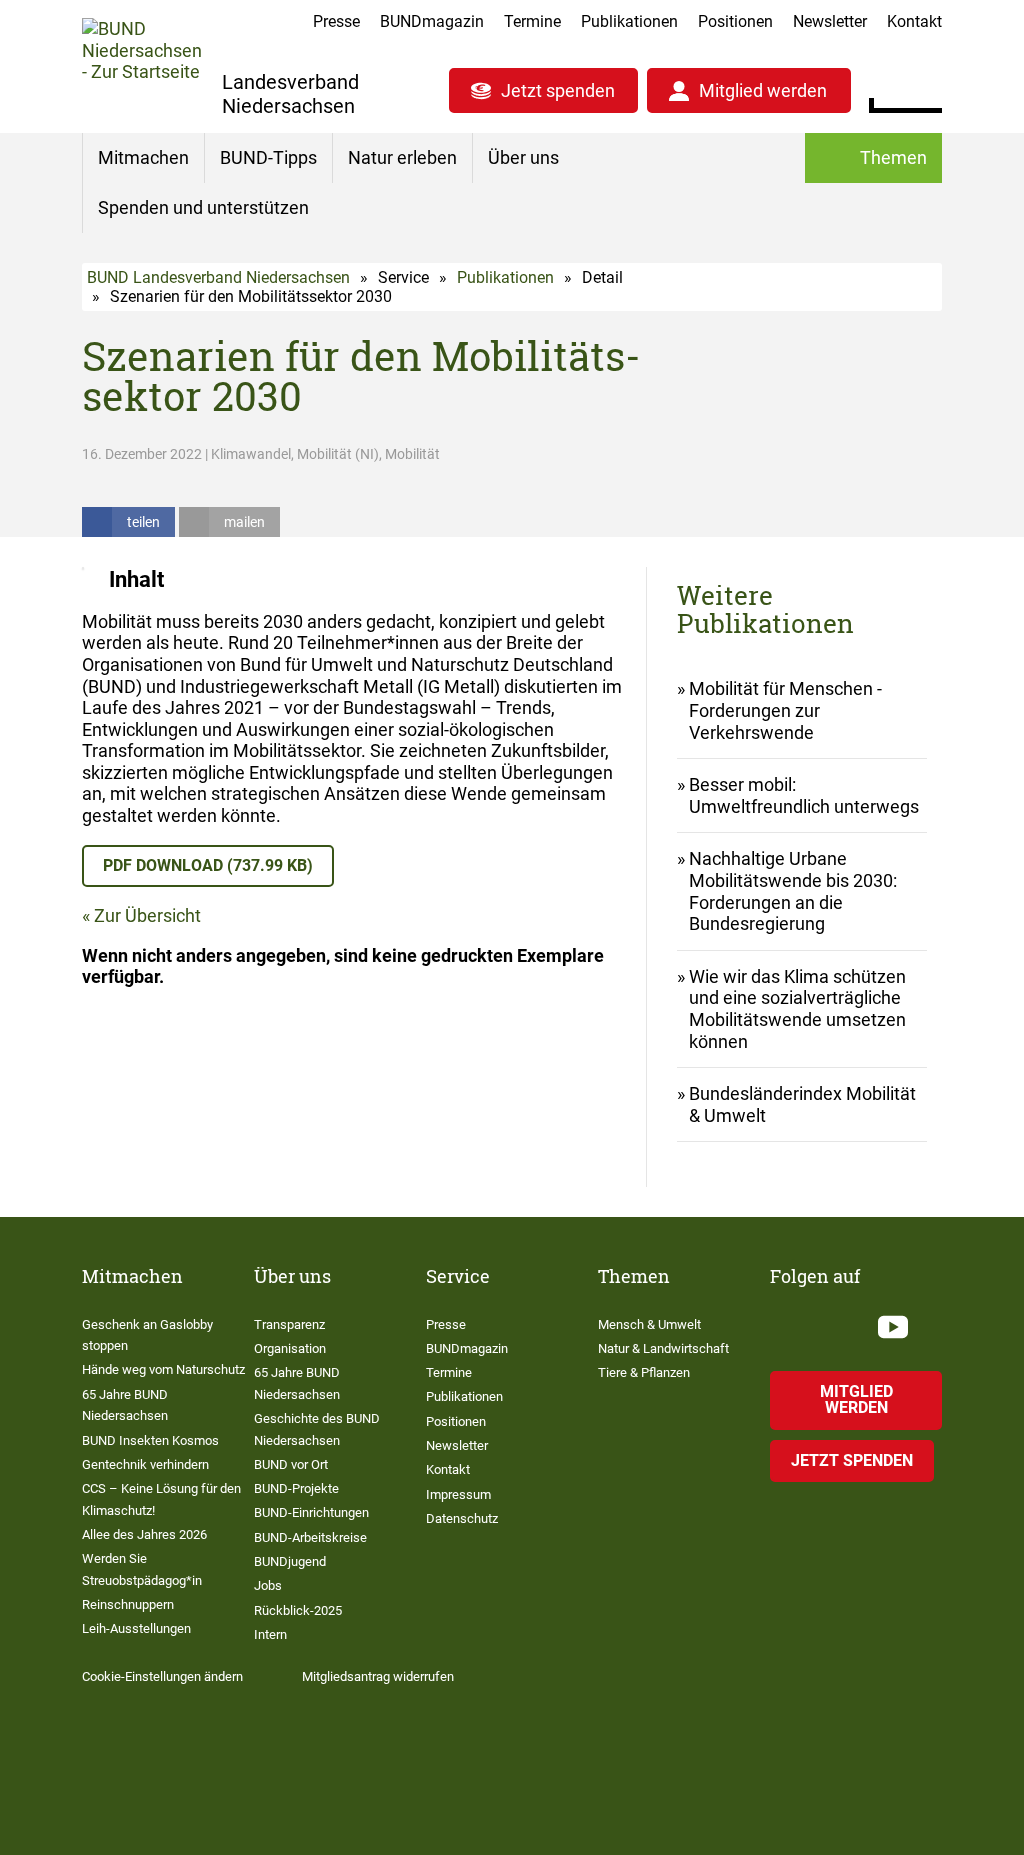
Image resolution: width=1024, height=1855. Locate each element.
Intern (270, 1634)
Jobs (268, 1585)
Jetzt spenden (558, 90)
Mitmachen (143, 157)
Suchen (926, 88)
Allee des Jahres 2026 (144, 1534)
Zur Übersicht (147, 915)
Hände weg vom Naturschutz (163, 1369)
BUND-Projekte (296, 1488)
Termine (532, 21)
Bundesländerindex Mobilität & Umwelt (802, 1104)
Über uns (523, 157)
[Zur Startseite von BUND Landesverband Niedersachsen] (142, 65)
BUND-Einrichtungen (311, 1512)
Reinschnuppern (128, 1604)
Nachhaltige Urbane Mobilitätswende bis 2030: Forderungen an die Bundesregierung (793, 891)
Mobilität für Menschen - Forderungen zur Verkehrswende (785, 710)
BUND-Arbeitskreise (310, 1537)
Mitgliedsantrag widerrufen (378, 1676)
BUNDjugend (290, 1561)
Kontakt (914, 21)
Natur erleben (402, 157)
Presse (336, 21)
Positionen (735, 21)
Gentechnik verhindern (145, 1464)
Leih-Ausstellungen (136, 1628)
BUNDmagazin (432, 21)
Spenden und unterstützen (203, 207)
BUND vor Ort (291, 1464)
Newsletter (830, 21)
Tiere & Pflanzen (644, 1372)
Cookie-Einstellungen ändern (162, 1676)
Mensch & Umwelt (649, 1324)
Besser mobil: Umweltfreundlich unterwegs (804, 795)
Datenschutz (462, 1518)
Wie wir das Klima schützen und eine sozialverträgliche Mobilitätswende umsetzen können (797, 1009)
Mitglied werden (763, 90)
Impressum (458, 1494)
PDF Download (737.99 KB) (208, 865)
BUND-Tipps (268, 157)
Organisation (290, 1348)
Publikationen (629, 21)
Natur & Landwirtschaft (663, 1348)
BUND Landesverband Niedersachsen (218, 277)
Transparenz (289, 1324)
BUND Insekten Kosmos (150, 1440)
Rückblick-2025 (298, 1610)
